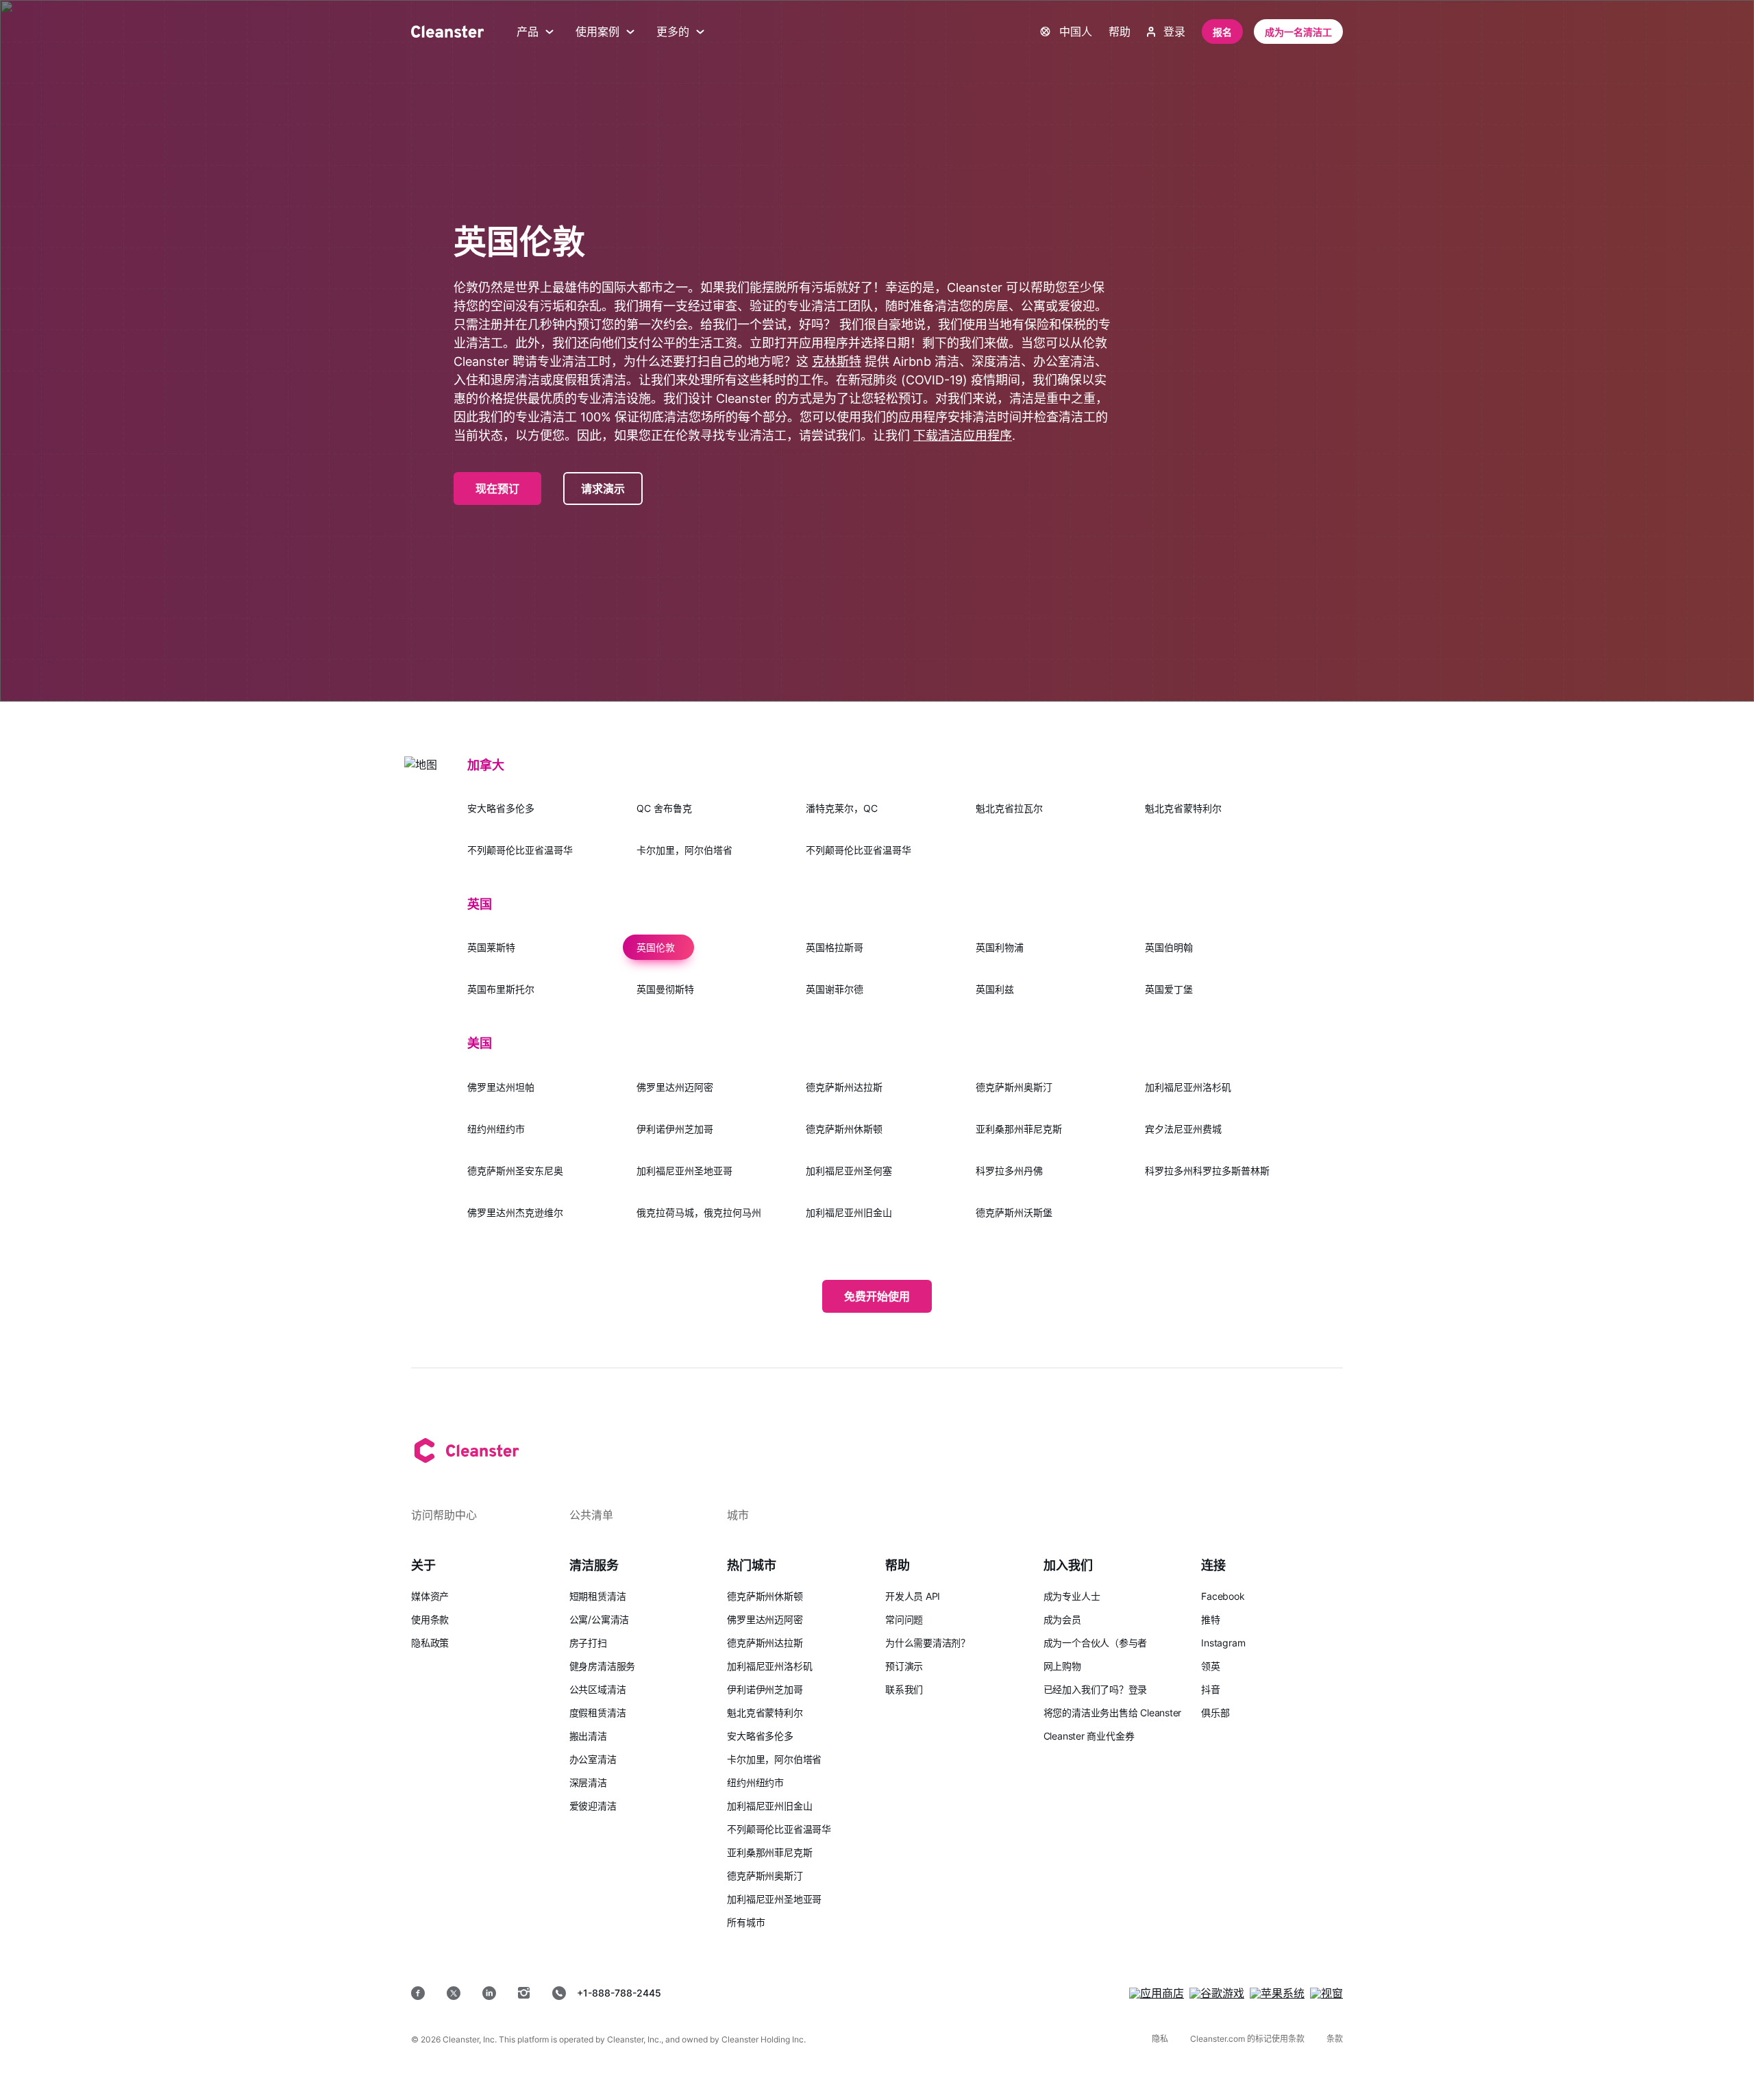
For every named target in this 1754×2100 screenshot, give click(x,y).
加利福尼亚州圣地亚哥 (684, 1171)
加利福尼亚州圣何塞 (849, 1171)
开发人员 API (913, 1596)
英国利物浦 (1000, 947)
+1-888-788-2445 (619, 1993)
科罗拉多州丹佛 (1009, 1171)
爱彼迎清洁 (593, 1806)
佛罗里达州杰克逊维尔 (515, 1212)
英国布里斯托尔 (501, 989)
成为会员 (1062, 1619)
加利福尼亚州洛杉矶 (1188, 1087)
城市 (738, 1515)
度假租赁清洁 (598, 1713)
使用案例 (597, 32)
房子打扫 (588, 1643)
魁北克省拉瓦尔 (1009, 808)
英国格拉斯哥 (835, 947)
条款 (1335, 2039)
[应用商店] (1157, 1993)
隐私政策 (430, 1643)
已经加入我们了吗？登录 (1096, 1689)
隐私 (1160, 2039)
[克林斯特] (447, 32)
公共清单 (591, 1515)
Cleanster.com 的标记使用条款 (1247, 2039)
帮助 (1120, 32)
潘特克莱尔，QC (842, 808)
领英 (1211, 1666)
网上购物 (1062, 1666)
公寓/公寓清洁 (599, 1619)
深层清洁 (588, 1782)
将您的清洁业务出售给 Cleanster (1113, 1713)
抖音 (1211, 1689)
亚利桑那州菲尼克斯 (1019, 1129)
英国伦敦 (656, 947)
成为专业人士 (1072, 1596)
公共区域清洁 (598, 1689)
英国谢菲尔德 (835, 989)
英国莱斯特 (491, 947)
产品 (528, 32)
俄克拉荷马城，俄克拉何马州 (699, 1212)
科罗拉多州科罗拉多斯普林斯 (1207, 1171)
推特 (1211, 1619)
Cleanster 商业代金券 (1089, 1736)
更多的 (673, 32)
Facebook (1223, 1596)
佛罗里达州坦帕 (501, 1087)
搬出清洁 (588, 1736)
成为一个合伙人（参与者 (1096, 1643)
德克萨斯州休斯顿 (844, 1129)
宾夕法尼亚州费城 (1183, 1129)
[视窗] (1326, 1993)
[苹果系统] (1277, 1993)
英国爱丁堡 (1169, 989)
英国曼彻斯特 (665, 989)
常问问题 (904, 1619)
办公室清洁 (593, 1759)
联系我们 (904, 1689)
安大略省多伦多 (501, 808)
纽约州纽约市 (496, 1129)
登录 (1174, 32)
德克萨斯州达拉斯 (844, 1087)
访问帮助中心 (444, 1515)
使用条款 (430, 1619)
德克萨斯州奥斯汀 (1014, 1087)
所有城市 (746, 1922)
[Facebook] (418, 1993)
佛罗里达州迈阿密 (675, 1087)
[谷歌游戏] (1217, 1993)
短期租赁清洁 (598, 1596)
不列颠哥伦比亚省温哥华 (520, 850)
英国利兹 (995, 989)
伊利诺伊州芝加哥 (675, 1129)
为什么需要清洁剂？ (928, 1643)
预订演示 (904, 1666)
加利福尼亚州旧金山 (849, 1212)
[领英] (489, 1993)
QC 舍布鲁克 (664, 808)
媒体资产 (430, 1596)
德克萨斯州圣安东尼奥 (515, 1171)
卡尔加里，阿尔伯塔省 (684, 850)
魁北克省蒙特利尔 (1183, 808)
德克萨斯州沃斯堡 (1014, 1212)
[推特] (454, 1993)
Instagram (1223, 1643)
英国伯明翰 (1169, 947)
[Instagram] (524, 1993)
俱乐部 (1215, 1713)
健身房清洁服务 (602, 1666)
